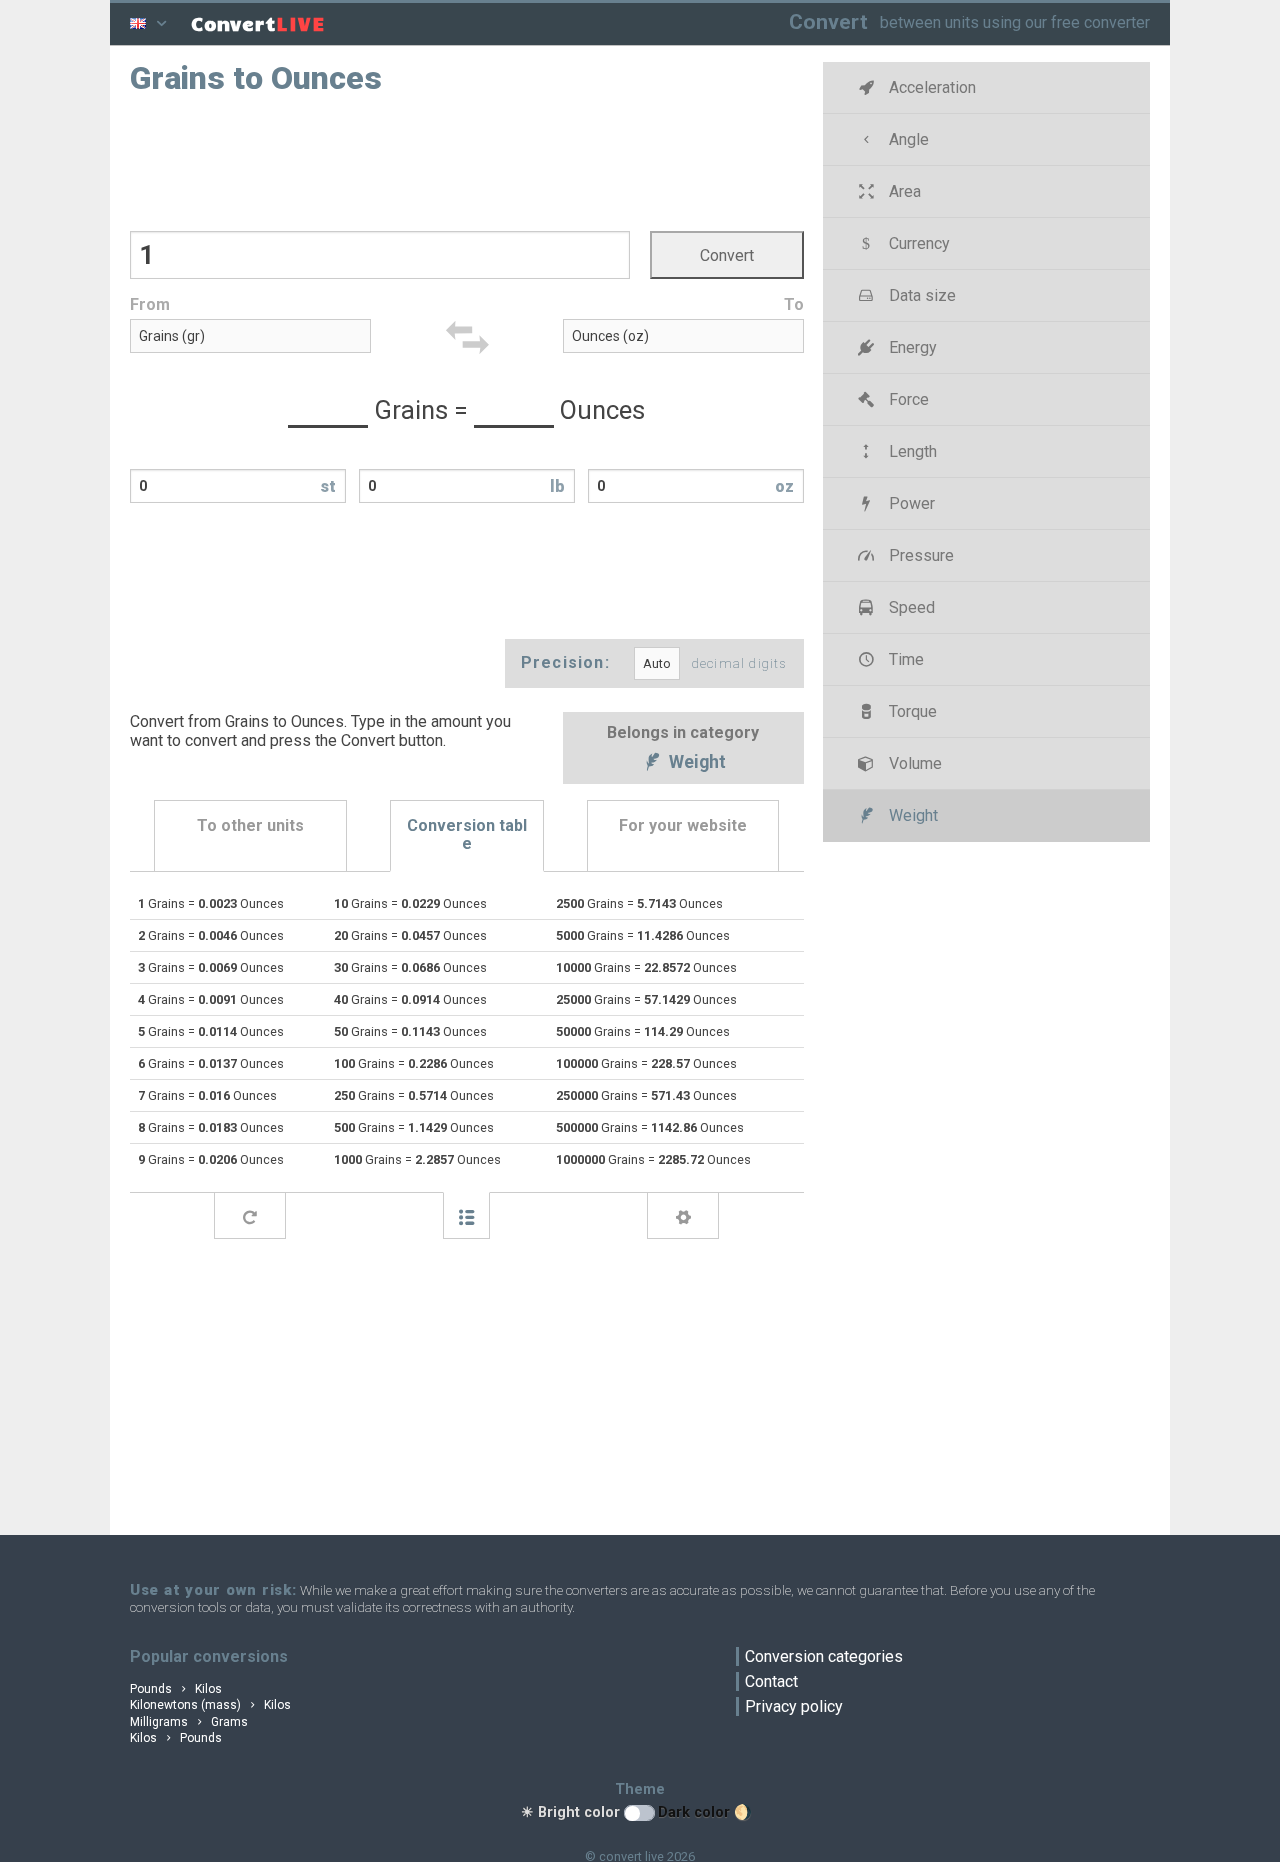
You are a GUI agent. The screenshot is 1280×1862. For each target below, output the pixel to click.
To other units (250, 825)
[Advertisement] (467, 161)
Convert (828, 21)
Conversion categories (824, 1656)
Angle (907, 139)
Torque (911, 711)
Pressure (919, 555)
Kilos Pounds (176, 1738)
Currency (917, 243)
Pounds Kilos (176, 1689)
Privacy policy (794, 1706)
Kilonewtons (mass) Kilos (210, 1705)
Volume (913, 763)
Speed (910, 607)
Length (911, 451)
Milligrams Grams (189, 1722)
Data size (920, 295)
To (794, 304)
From (150, 304)
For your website (683, 825)
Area (903, 191)
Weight (695, 763)
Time (904, 659)
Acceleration (930, 87)
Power (910, 503)
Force (907, 399)
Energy (911, 347)
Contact (771, 1681)
